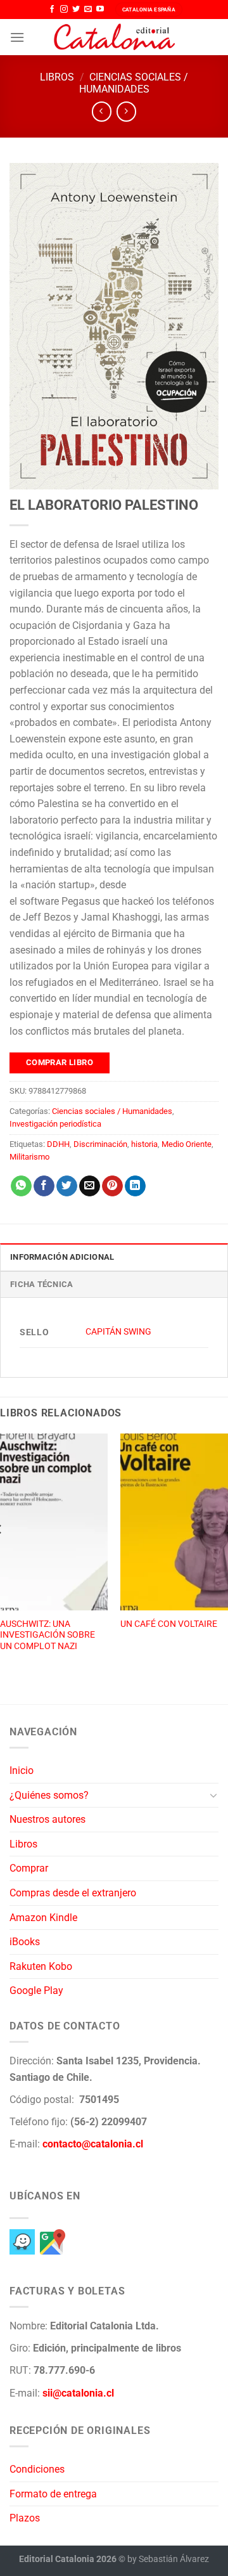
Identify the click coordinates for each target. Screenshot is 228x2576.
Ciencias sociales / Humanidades (134, 83)
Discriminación (100, 1144)
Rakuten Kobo (41, 1966)
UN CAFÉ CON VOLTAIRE (169, 1624)
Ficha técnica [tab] (41, 1284)
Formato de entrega (53, 2494)
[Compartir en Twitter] (67, 1186)
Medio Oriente (187, 1144)
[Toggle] (213, 1795)
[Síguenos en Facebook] (52, 10)
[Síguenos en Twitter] (76, 10)
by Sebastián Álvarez (168, 2559)
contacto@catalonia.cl (93, 2144)
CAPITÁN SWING (118, 1332)
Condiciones (37, 2469)
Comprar (29, 1868)
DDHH (58, 1144)
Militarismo (29, 1157)
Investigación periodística (55, 1124)
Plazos (25, 2518)
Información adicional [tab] (62, 1257)
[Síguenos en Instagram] (64, 10)
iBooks (25, 1942)
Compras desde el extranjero (73, 1893)
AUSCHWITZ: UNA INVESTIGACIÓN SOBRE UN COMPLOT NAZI (47, 1635)
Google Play (36, 1990)
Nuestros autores (47, 1819)
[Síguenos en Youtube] (100, 10)
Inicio (22, 1770)
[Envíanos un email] (88, 10)
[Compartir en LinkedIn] (135, 1186)
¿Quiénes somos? (49, 1795)
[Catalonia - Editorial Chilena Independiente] (114, 37)
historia (144, 1144)
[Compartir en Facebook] (44, 1186)
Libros (57, 77)
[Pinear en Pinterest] (112, 1186)
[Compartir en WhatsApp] (21, 1186)
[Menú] (17, 37)
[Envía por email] (90, 1186)
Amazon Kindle (43, 1918)
